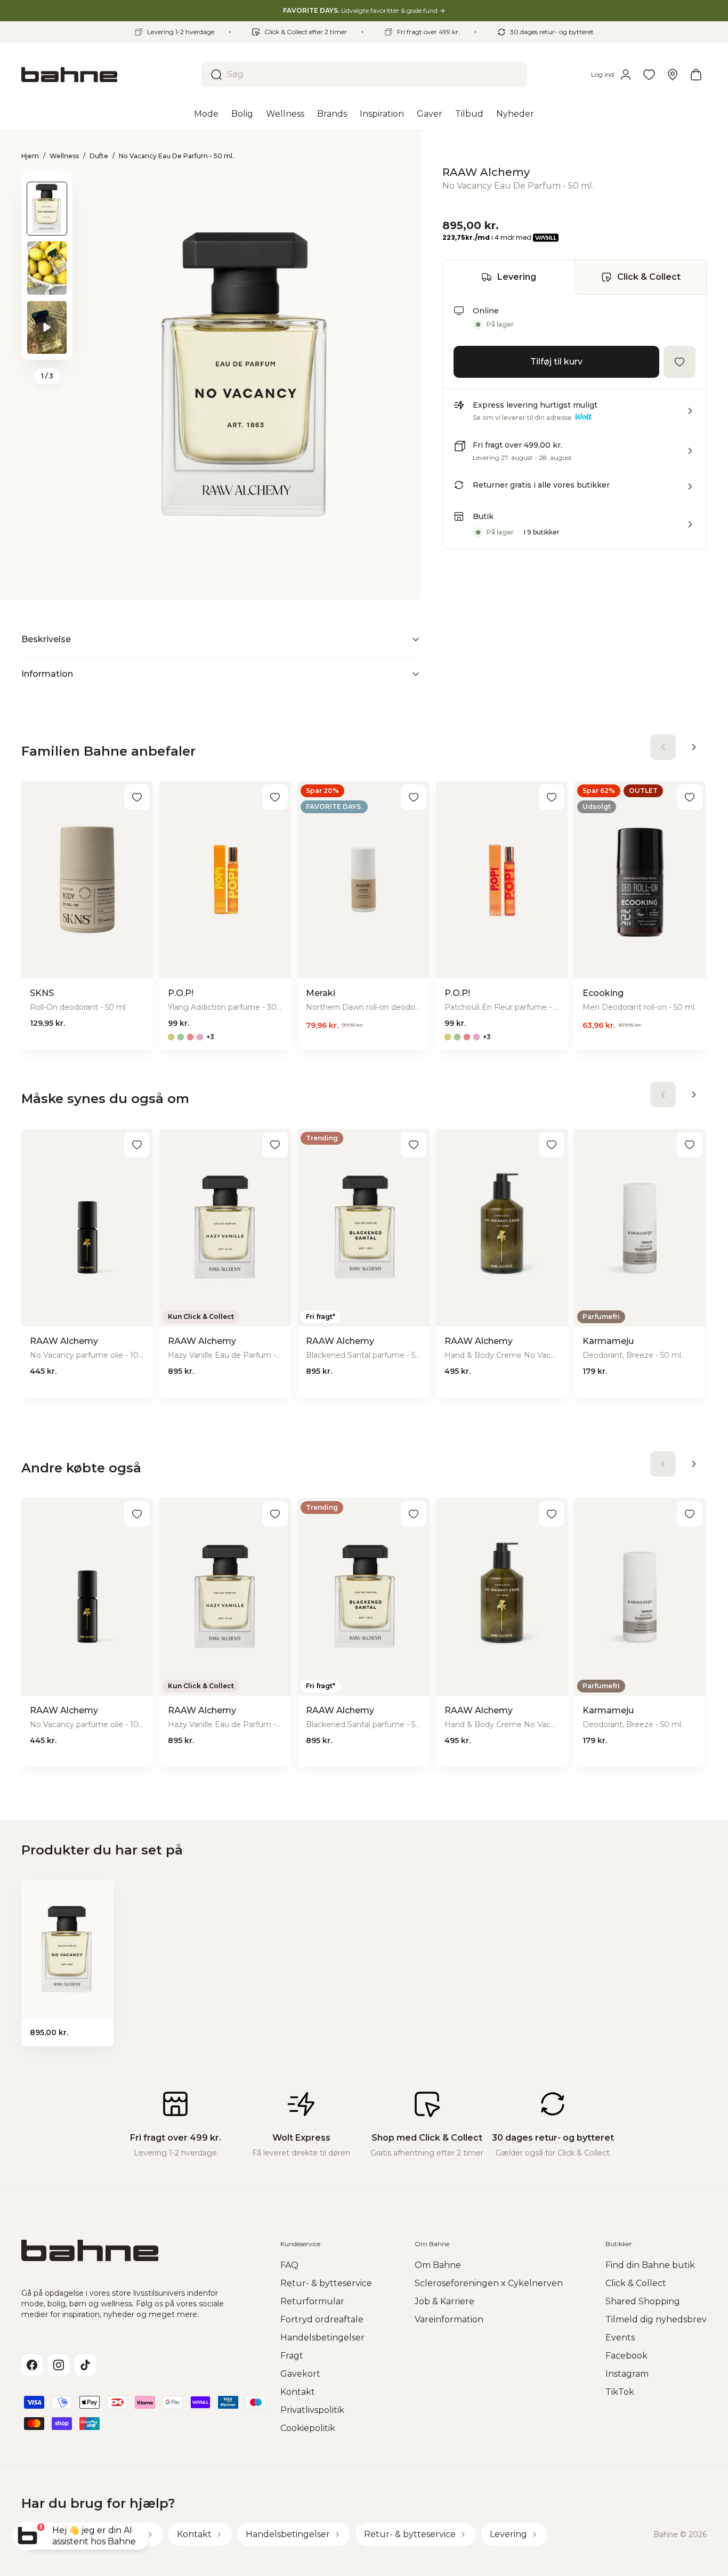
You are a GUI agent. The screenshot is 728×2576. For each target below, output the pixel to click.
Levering (517, 277)
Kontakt (298, 2392)
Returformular (312, 2301)
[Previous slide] (47, 185)
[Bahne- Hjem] (107, 75)
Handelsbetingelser (322, 2338)
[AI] (554, 965)
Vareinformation (449, 2319)
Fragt (292, 2356)
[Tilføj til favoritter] (680, 362)
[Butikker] (673, 75)
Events (620, 2338)
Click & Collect (649, 277)
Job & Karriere (444, 2301)
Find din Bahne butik (650, 2265)
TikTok (620, 2392)
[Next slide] (47, 346)
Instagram (627, 2374)
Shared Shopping (643, 2301)
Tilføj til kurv (556, 362)
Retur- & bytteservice (326, 2283)
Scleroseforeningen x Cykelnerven (489, 2283)
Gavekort (300, 2374)
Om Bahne (438, 2265)
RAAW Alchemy (486, 172)
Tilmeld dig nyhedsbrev (656, 2319)
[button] (575, 415)
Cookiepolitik (308, 2428)
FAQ (289, 2265)
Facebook (626, 2356)
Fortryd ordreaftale (322, 2319)
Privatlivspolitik (312, 2410)
